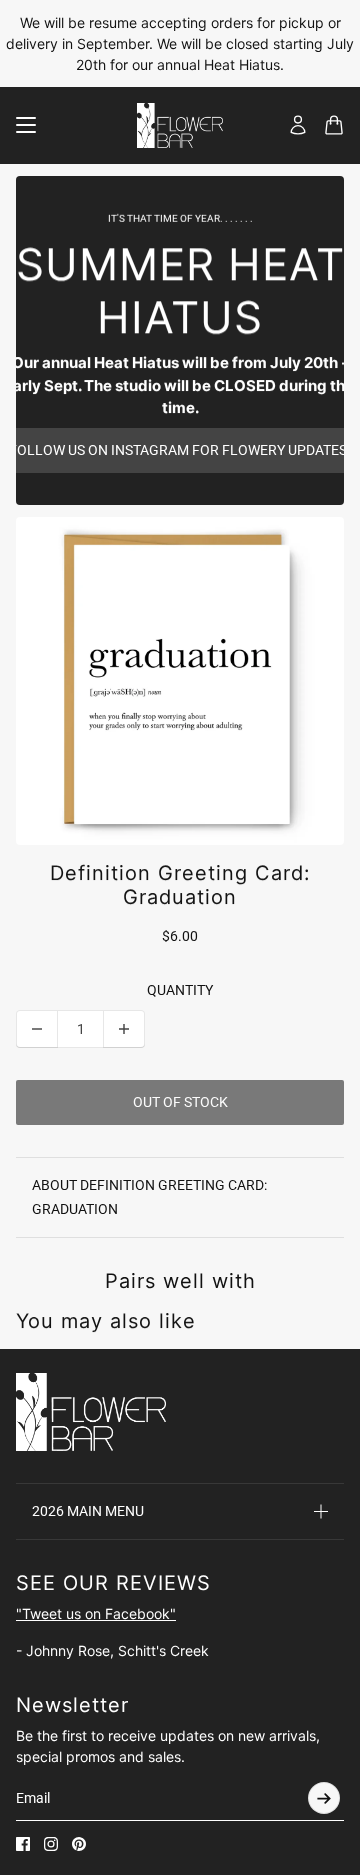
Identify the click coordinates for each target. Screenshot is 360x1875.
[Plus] (124, 1029)
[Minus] (37, 1029)
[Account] (298, 125)
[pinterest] (79, 1844)
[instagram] (51, 1844)
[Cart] (334, 125)
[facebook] (23, 1844)
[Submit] (324, 1798)
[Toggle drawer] (26, 125)
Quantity (180, 990)
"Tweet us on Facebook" (96, 1613)
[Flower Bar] (180, 125)
